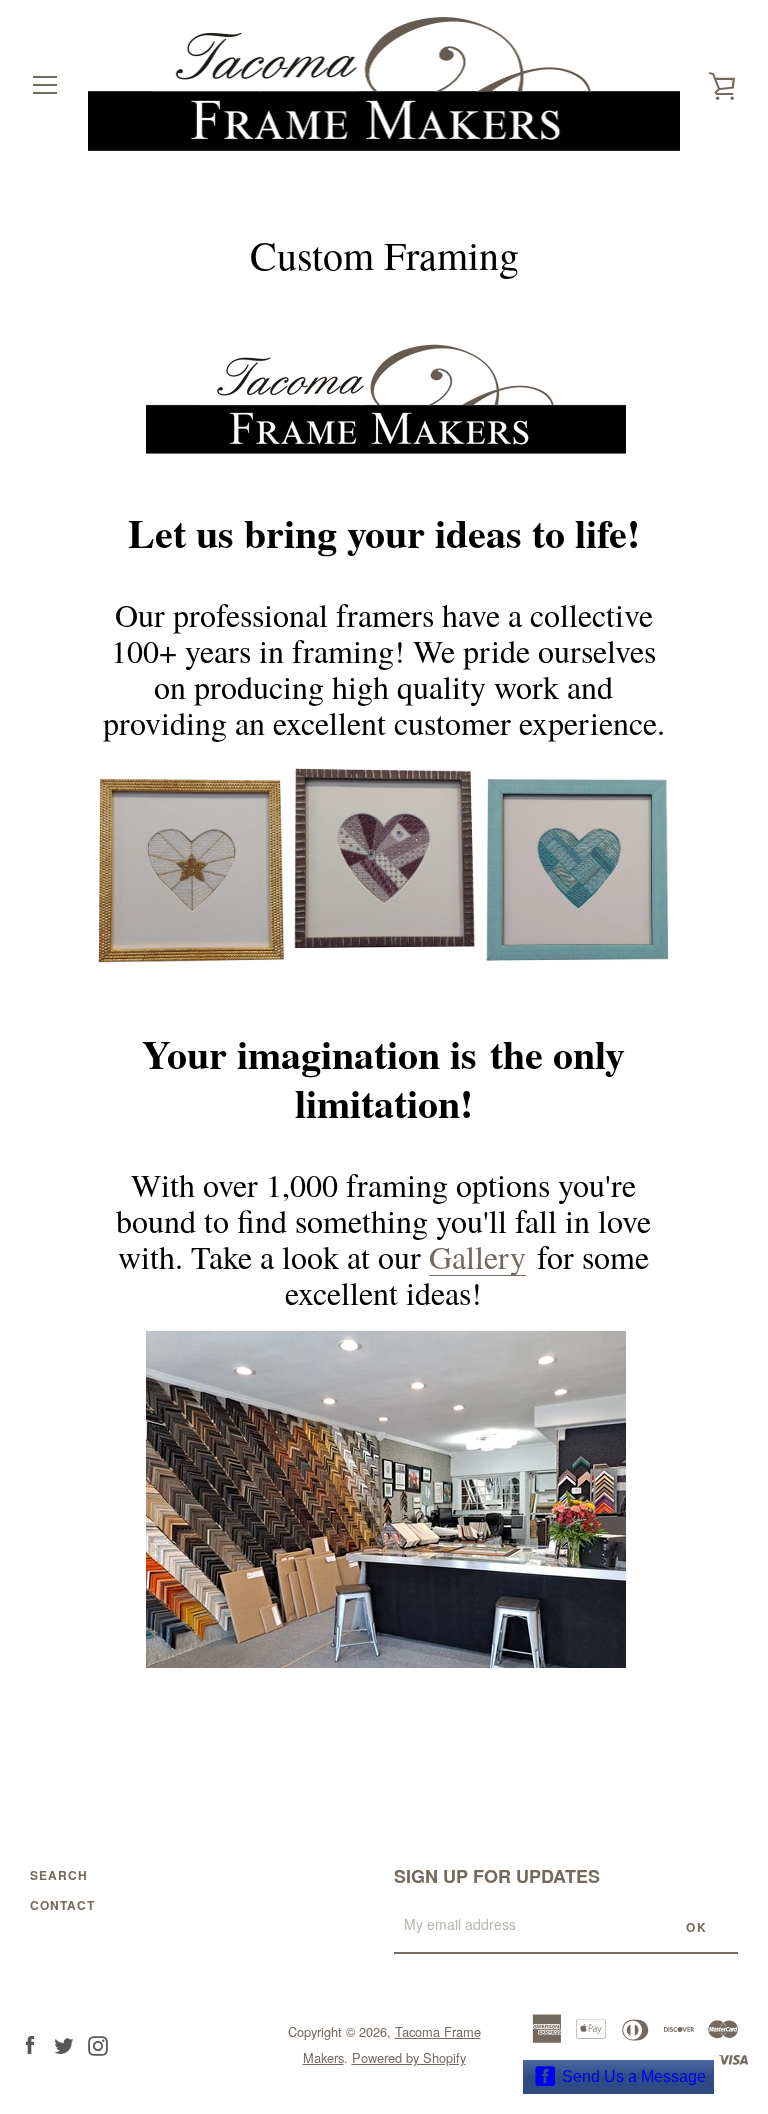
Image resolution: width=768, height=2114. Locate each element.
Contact (62, 1905)
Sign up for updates (497, 1876)
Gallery (477, 1256)
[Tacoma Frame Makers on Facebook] (30, 2043)
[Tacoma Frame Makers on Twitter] (64, 2043)
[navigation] (45, 85)
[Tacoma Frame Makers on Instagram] (98, 2043)
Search (59, 1875)
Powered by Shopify (409, 2057)
